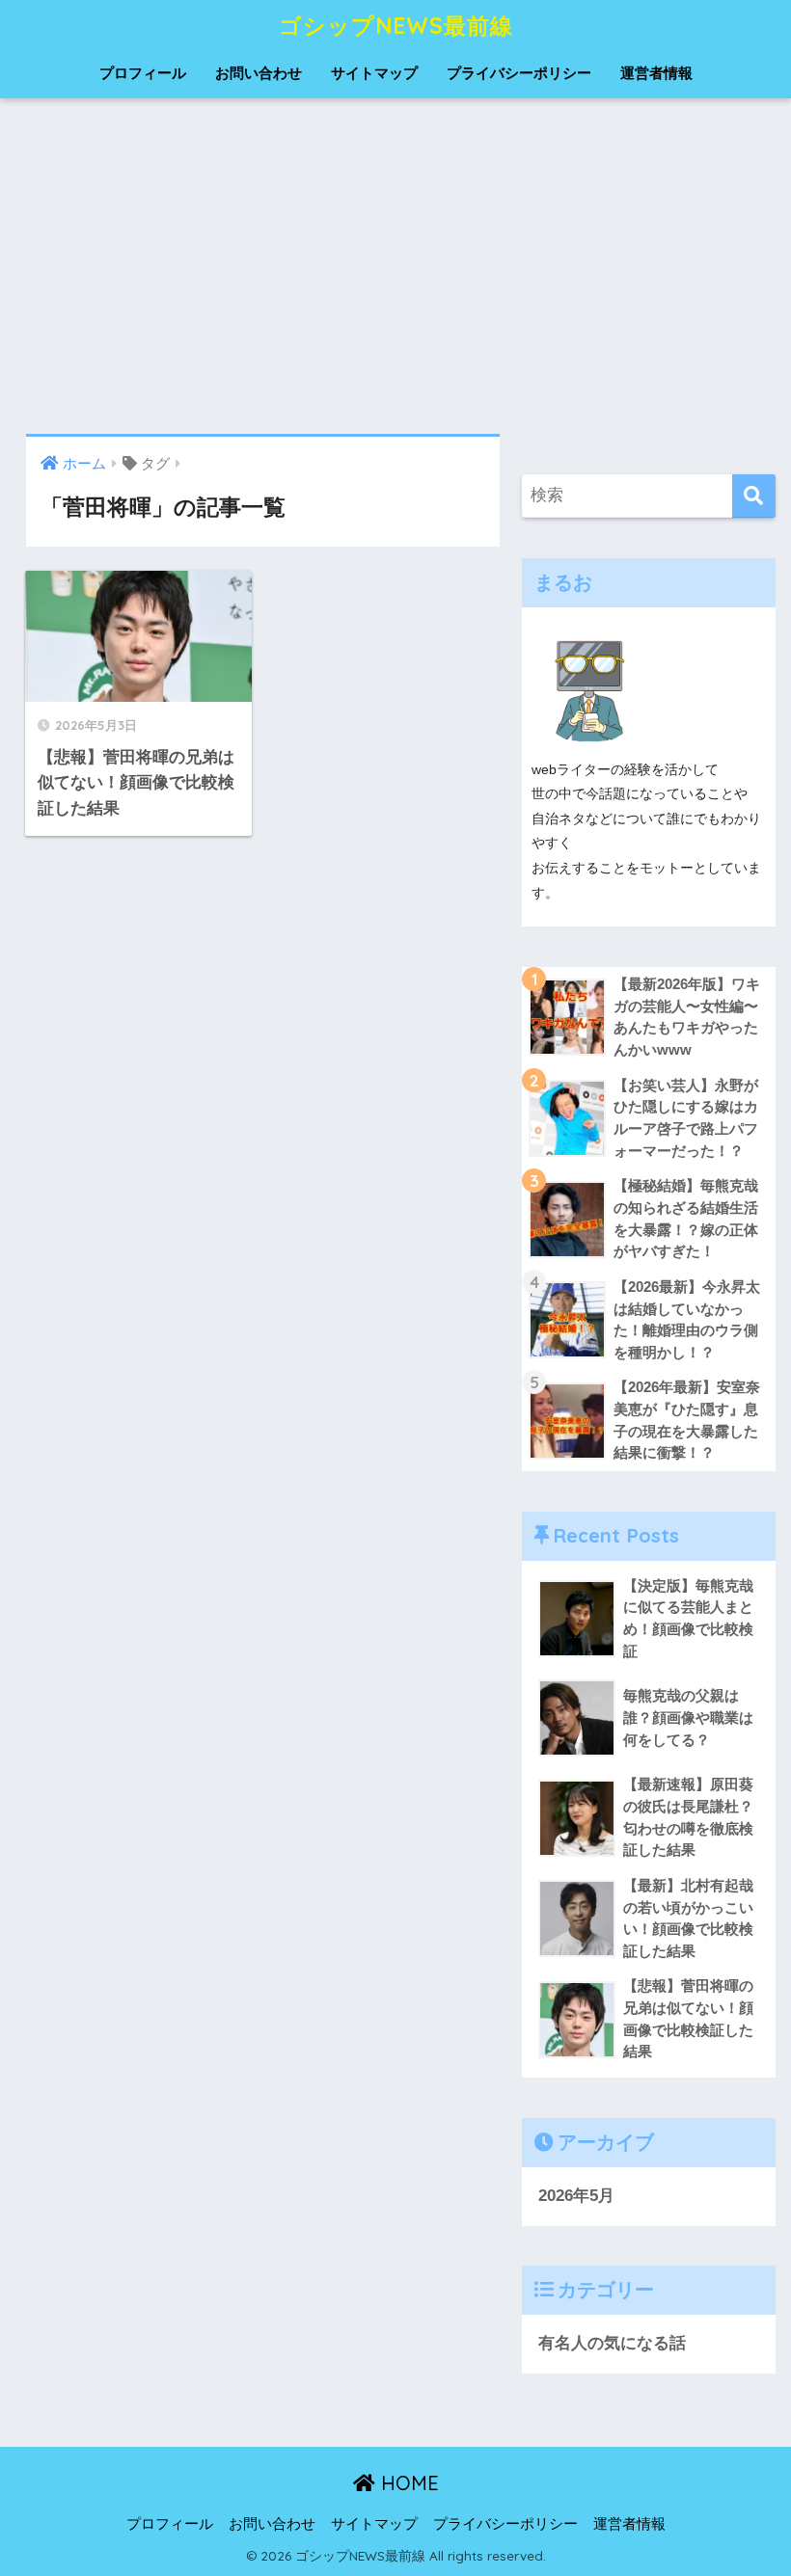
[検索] (754, 496)
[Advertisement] (395, 266)
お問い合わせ (259, 73)
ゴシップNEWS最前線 (396, 26)
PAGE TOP (753, 2483)
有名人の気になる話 (612, 2343)
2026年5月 (576, 2196)
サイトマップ (374, 73)
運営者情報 (656, 73)
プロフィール (143, 73)
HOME (407, 2483)
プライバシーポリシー (519, 73)
